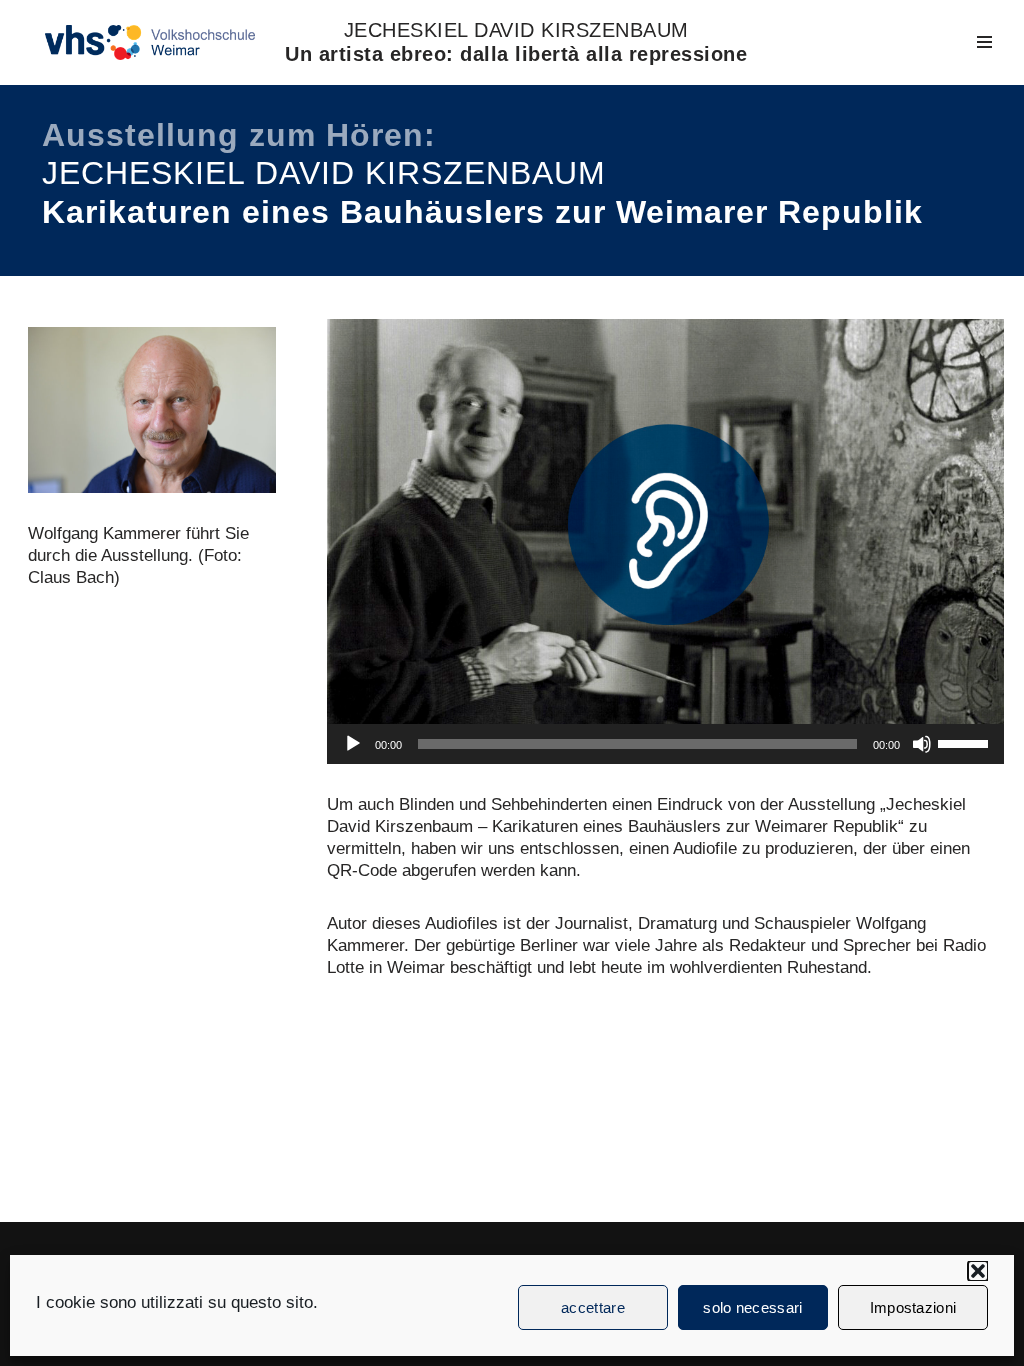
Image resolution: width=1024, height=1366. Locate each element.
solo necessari (752, 1307)
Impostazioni (913, 1307)
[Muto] (922, 744)
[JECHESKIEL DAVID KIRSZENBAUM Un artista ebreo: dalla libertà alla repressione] (150, 42)
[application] (665, 744)
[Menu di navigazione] (984, 42)
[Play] (353, 744)
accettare (593, 1307)
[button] (978, 1271)
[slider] (966, 742)
